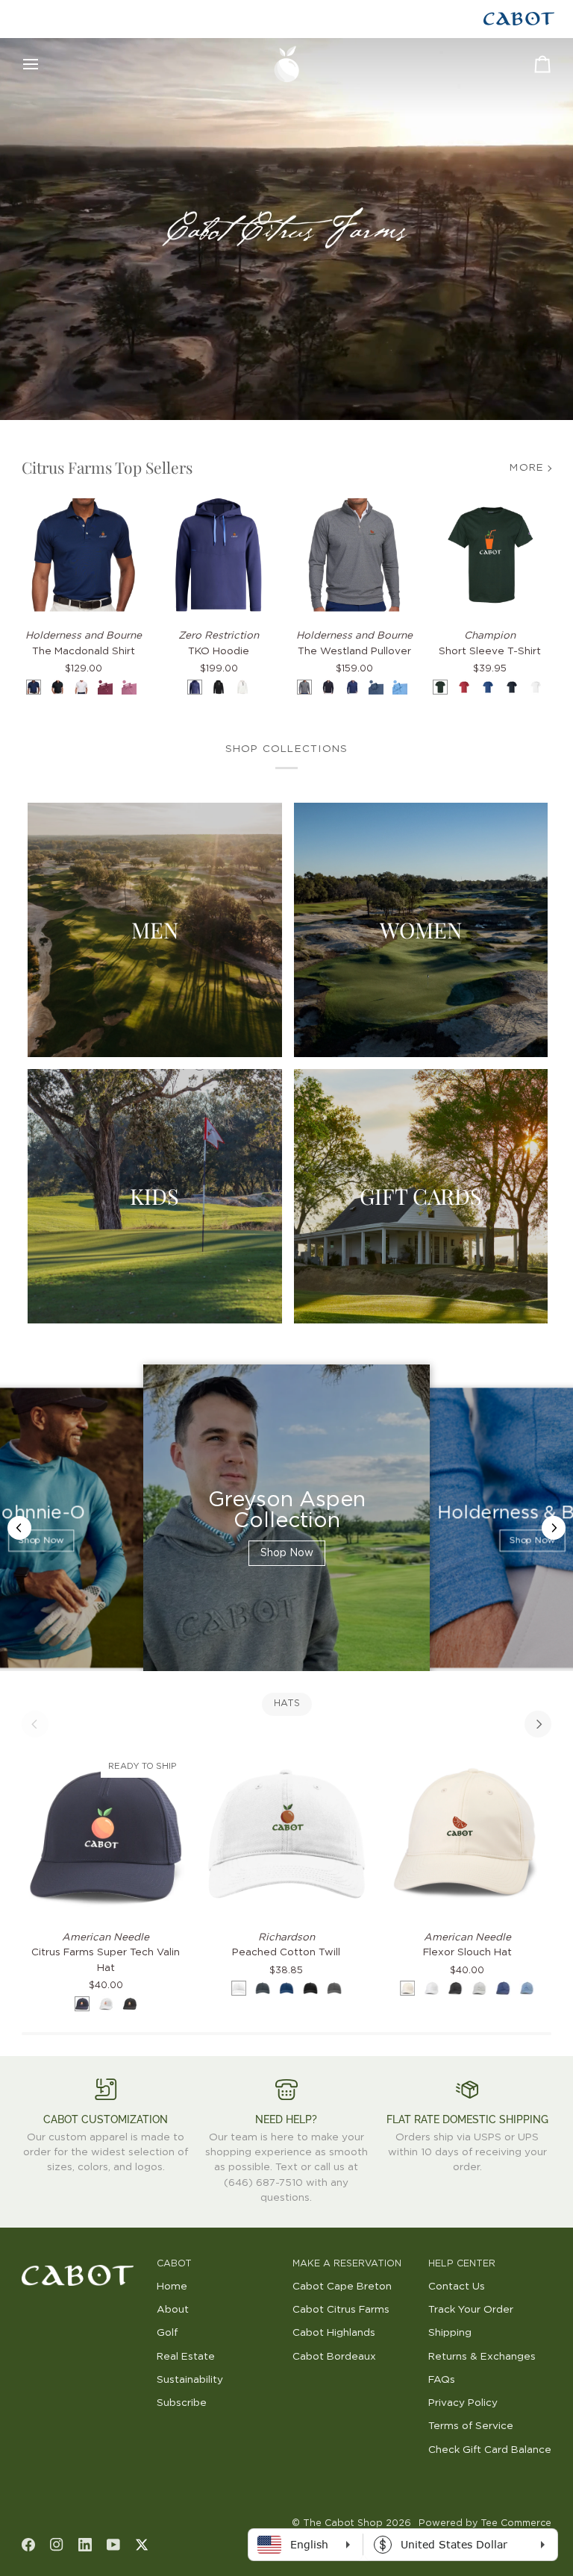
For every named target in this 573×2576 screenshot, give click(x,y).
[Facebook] (28, 2545)
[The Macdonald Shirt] (84, 555)
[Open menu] (44, 64)
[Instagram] (57, 2545)
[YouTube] (113, 2545)
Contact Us (457, 2287)
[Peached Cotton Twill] (286, 1834)
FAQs (442, 2380)
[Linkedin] (85, 2545)
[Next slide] (554, 1528)
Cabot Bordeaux (334, 2357)
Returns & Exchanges (482, 2357)
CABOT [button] (174, 2264)
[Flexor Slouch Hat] (467, 1834)
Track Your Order (471, 2310)
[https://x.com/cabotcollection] (142, 2545)
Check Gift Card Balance (490, 2450)
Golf (167, 2333)
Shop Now (41, 1541)
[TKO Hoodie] (219, 555)
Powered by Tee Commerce (485, 2523)
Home (172, 2287)
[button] (84, 2261)
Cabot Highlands (334, 2333)
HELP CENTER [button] (462, 2264)
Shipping (450, 2333)
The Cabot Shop (343, 2523)
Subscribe (182, 2403)
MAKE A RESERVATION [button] (347, 2264)
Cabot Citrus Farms (341, 2310)
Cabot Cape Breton (342, 2287)
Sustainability (190, 2380)
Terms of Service (471, 2426)
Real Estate (186, 2357)
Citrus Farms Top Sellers (107, 467)
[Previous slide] (19, 1528)
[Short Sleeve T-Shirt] (490, 555)
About (173, 2310)
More (527, 468)
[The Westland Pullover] (354, 555)
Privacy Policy (463, 2403)
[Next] (538, 1724)
